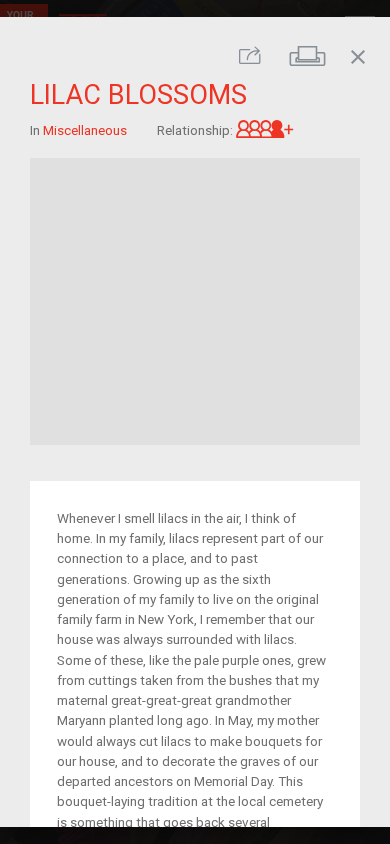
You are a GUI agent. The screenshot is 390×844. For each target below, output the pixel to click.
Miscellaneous (85, 129)
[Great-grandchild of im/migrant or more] (265, 129)
